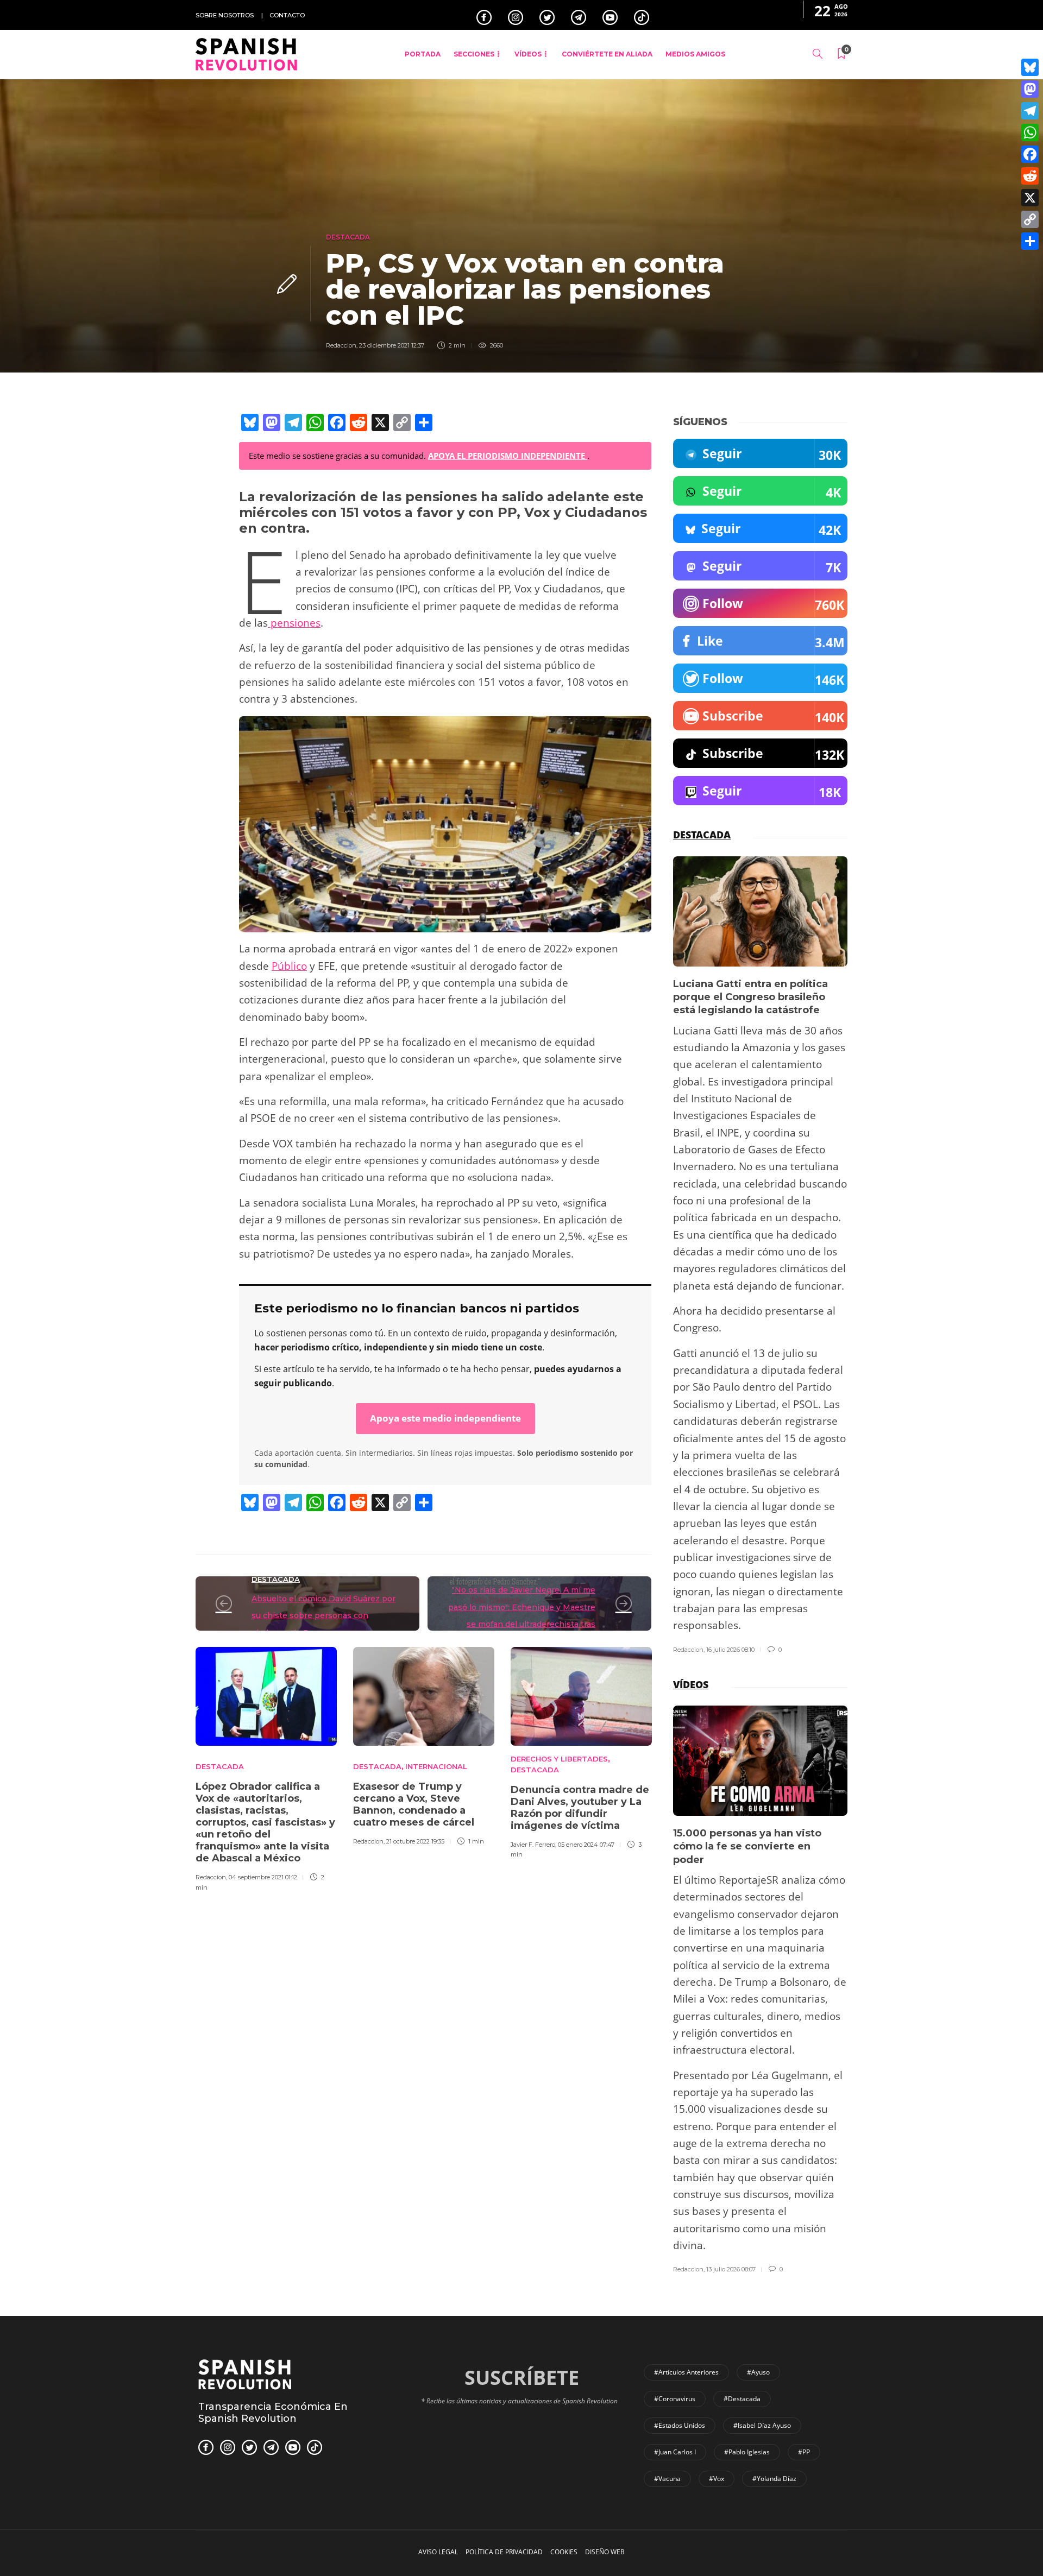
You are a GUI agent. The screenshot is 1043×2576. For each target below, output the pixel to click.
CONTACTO (287, 15)
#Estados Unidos (680, 2425)
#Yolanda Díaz (774, 2479)
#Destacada (742, 2399)
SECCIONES (474, 54)
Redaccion (341, 345)
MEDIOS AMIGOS (695, 54)
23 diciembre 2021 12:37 (392, 345)
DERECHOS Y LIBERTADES (559, 1759)
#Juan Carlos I (675, 2452)
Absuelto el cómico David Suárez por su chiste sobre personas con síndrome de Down (323, 1616)
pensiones (294, 623)
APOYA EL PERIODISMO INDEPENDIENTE (508, 456)
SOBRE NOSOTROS (225, 15)
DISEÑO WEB (605, 2552)
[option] (266, 1767)
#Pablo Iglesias (747, 2452)
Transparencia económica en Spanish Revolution (273, 2413)
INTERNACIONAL (436, 1766)
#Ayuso (758, 2372)
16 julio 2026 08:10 (730, 1650)
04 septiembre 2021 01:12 (263, 1877)
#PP (804, 2452)
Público (289, 966)
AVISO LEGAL (438, 2552)
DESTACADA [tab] (702, 835)
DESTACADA (348, 237)
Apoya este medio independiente (445, 1418)
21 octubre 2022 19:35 (415, 1841)
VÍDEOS (528, 54)
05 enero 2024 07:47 (586, 1845)
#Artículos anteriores (686, 2372)
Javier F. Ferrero (533, 1845)
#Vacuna (667, 2479)
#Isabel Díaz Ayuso (762, 2425)
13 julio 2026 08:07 (731, 2269)
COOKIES (564, 2552)
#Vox (717, 2479)
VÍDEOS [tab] (691, 1684)
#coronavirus (675, 2399)
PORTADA (423, 54)
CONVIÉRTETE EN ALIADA (607, 54)
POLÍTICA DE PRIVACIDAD (504, 2552)
